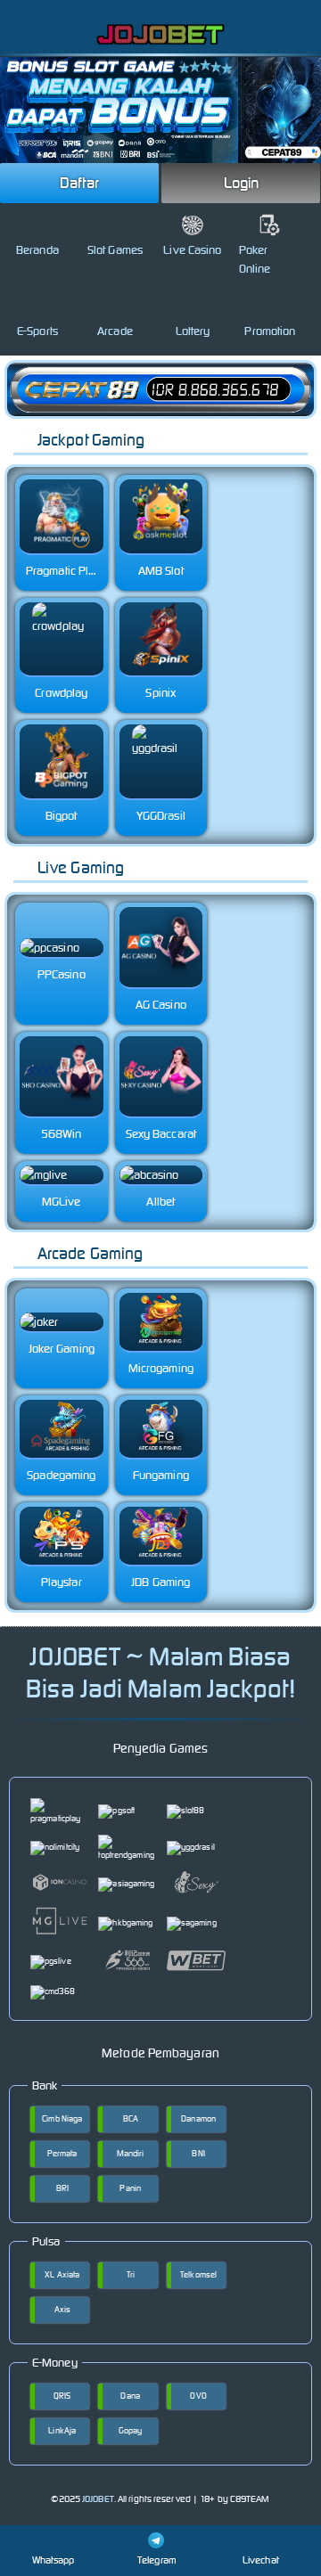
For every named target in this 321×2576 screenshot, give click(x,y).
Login (242, 183)
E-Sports (37, 331)
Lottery (193, 331)
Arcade (115, 331)
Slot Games (115, 250)
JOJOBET (98, 2499)
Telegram (157, 2560)
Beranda (37, 250)
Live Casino (192, 250)
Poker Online (255, 259)
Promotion (270, 331)
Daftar (79, 183)
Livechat (261, 2560)
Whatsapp (53, 2560)
